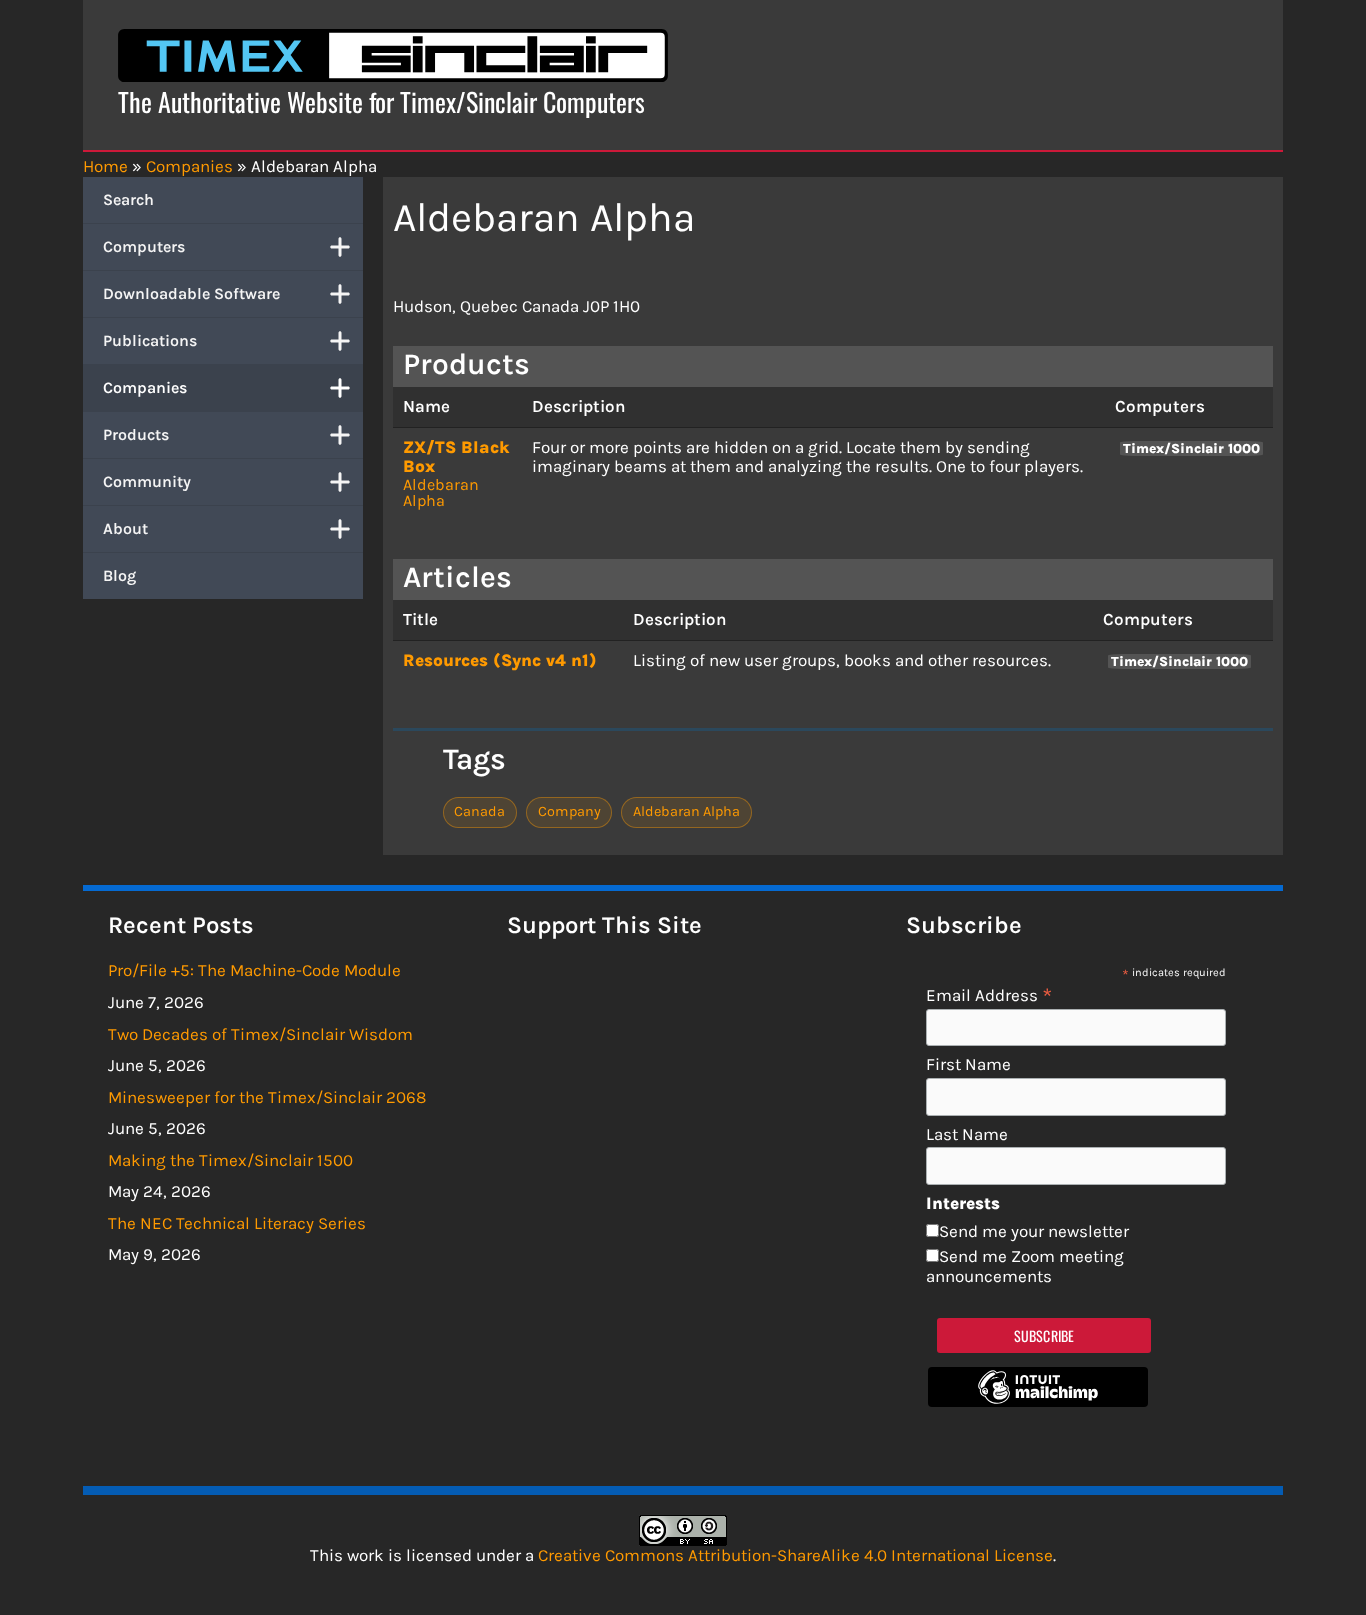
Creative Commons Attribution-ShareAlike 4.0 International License (795, 1555)
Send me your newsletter (1034, 1231)
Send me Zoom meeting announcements (1025, 1266)
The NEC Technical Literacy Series (237, 1223)
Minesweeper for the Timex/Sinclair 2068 (267, 1097)
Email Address (989, 994)
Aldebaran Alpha (441, 492)
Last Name (967, 1134)
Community (147, 481)
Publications (150, 340)
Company (569, 811)
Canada (479, 811)
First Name (968, 1064)
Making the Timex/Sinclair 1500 (230, 1160)
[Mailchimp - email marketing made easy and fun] (1038, 1401)
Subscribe (1044, 1335)
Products (136, 434)
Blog (119, 575)
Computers (144, 246)
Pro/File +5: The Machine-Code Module (254, 970)
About (125, 528)
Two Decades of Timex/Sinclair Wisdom (260, 1034)
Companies (145, 387)
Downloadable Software (191, 293)
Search (128, 199)
